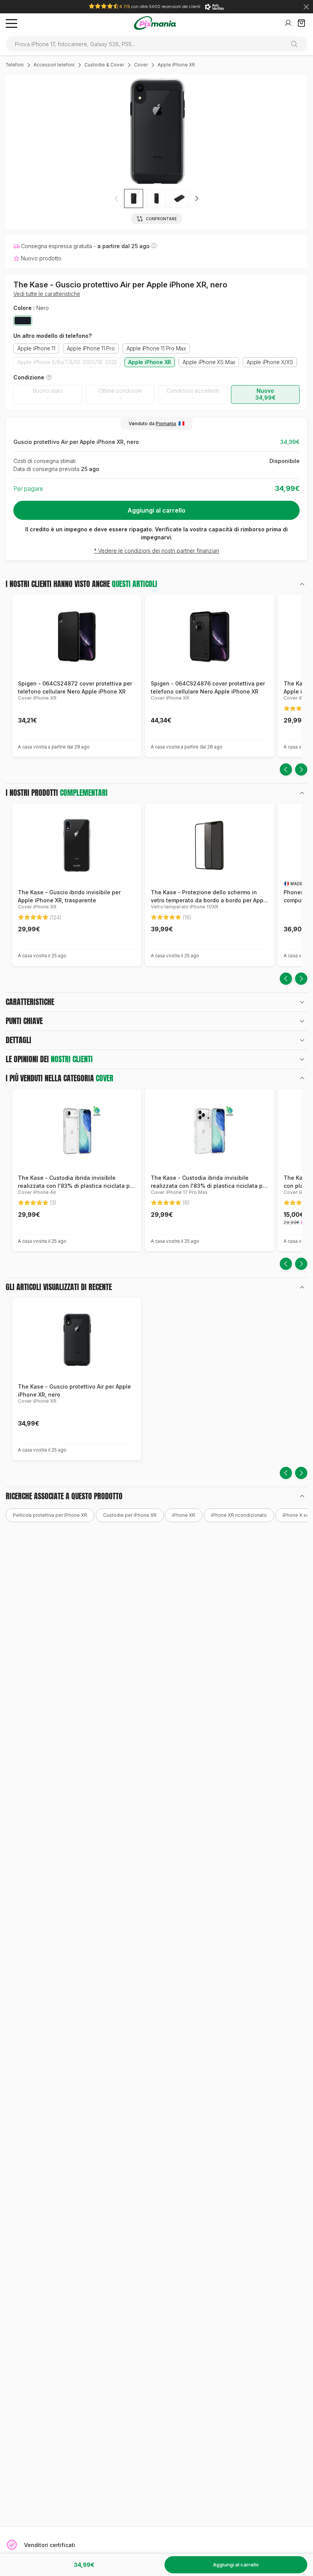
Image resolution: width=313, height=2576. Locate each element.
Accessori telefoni (54, 65)
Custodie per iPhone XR (130, 1515)
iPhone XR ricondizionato (239, 1515)
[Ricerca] (297, 44)
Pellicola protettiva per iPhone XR (50, 1515)
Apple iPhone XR (176, 65)
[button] (197, 198)
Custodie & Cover (104, 65)
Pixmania (166, 423)
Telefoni (15, 65)
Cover (141, 65)
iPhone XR (184, 1515)
